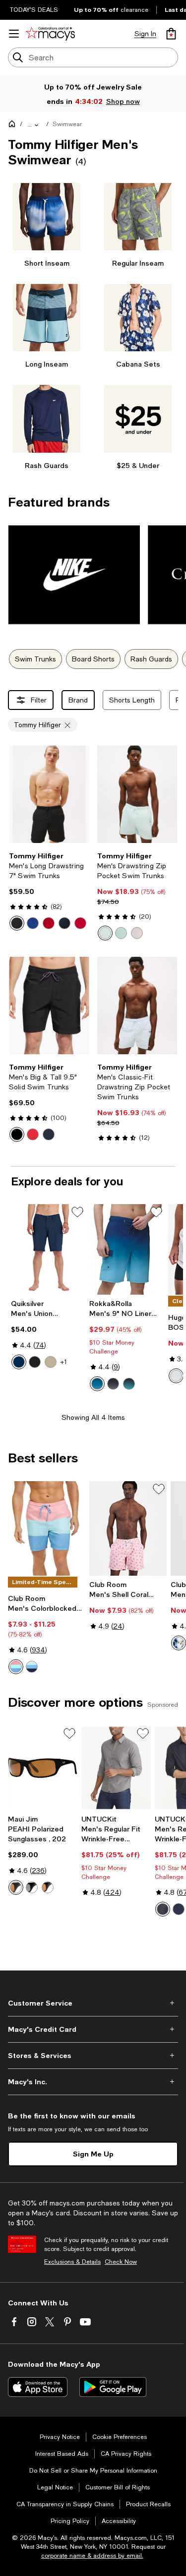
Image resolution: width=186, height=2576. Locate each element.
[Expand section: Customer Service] (93, 2003)
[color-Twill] (51, 1362)
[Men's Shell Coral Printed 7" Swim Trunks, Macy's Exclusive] (128, 1528)
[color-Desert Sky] (64, 923)
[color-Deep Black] (17, 1134)
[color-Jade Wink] (121, 933)
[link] (49, 891)
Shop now (123, 101)
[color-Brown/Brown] (48, 1887)
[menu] (14, 34)
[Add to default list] (77, 1212)
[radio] (17, 923)
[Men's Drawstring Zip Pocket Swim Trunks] (137, 794)
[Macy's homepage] (14, 126)
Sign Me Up (93, 2154)
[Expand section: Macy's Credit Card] (93, 2029)
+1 (64, 1362)
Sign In (145, 34)
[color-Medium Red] (49, 923)
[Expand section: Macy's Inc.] (93, 2082)
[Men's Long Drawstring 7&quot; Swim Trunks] (49, 794)
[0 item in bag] (171, 34)
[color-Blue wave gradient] (97, 1384)
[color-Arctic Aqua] (105, 933)
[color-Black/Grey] (32, 1887)
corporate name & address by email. (92, 2556)
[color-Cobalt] (33, 923)
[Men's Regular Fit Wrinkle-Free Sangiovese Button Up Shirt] (116, 1768)
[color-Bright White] (179, 1643)
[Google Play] (113, 2387)
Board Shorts (93, 659)
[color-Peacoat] (49, 1134)
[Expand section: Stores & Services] (93, 2056)
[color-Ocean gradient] (129, 1384)
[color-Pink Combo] (16, 1667)
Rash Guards (151, 659)
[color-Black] (17, 923)
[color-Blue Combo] (32, 1667)
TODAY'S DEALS (34, 10)
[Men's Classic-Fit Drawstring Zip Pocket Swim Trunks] (137, 1006)
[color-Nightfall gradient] (113, 1384)
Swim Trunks (35, 659)
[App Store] (38, 2387)
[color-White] (176, 1376)
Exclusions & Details (72, 2262)
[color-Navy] (19, 1362)
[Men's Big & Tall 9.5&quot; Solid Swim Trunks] (49, 1006)
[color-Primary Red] (80, 923)
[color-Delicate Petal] (137, 933)
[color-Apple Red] (33, 1134)
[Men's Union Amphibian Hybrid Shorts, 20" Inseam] (48, 1250)
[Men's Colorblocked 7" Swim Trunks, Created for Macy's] (47, 1528)
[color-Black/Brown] (16, 1887)
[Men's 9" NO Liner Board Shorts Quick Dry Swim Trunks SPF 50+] (126, 1250)
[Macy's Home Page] (50, 34)
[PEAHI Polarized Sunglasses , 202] (43, 1768)
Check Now (121, 2262)
